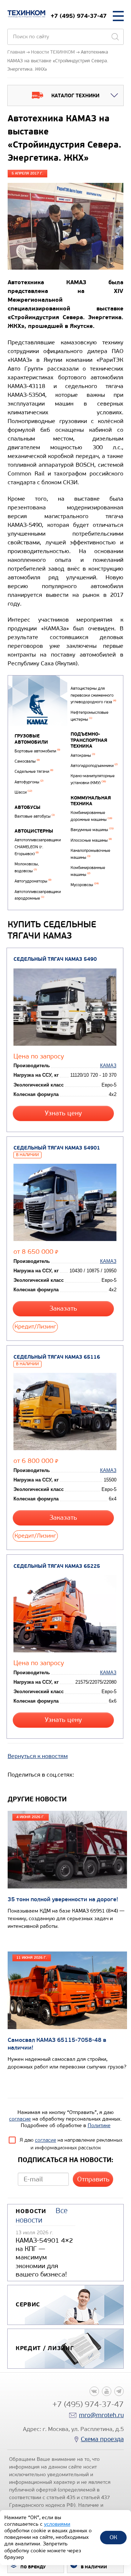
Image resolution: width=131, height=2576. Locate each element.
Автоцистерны (34, 831)
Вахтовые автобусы (35, 816)
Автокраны (83, 755)
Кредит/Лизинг (35, 1326)
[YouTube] (107, 2391)
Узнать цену (63, 1113)
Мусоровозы (85, 885)
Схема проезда (102, 2439)
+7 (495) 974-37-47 (79, 16)
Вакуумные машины (92, 830)
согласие (20, 2119)
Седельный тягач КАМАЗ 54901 (57, 1148)
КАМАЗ (108, 1066)
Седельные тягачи (34, 772)
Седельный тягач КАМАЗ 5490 (55, 959)
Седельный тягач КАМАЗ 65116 (57, 1357)
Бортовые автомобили (37, 751)
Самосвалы (27, 761)
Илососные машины (91, 840)
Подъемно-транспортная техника (89, 740)
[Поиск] (115, 37)
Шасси (23, 792)
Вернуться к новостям (38, 1756)
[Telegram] (119, 2391)
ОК (113, 2537)
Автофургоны (29, 782)
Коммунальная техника (91, 801)
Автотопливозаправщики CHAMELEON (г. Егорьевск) (38, 847)
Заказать (63, 1309)
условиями (57, 2524)
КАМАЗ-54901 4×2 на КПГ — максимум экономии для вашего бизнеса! (44, 2258)
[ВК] (94, 2391)
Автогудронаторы (33, 881)
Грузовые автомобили (31, 739)
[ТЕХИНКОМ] (26, 14)
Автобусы (27, 807)
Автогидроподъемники (94, 766)
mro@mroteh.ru (101, 2415)
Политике (99, 2125)
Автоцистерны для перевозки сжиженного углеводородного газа (93, 695)
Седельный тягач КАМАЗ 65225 (57, 1566)
